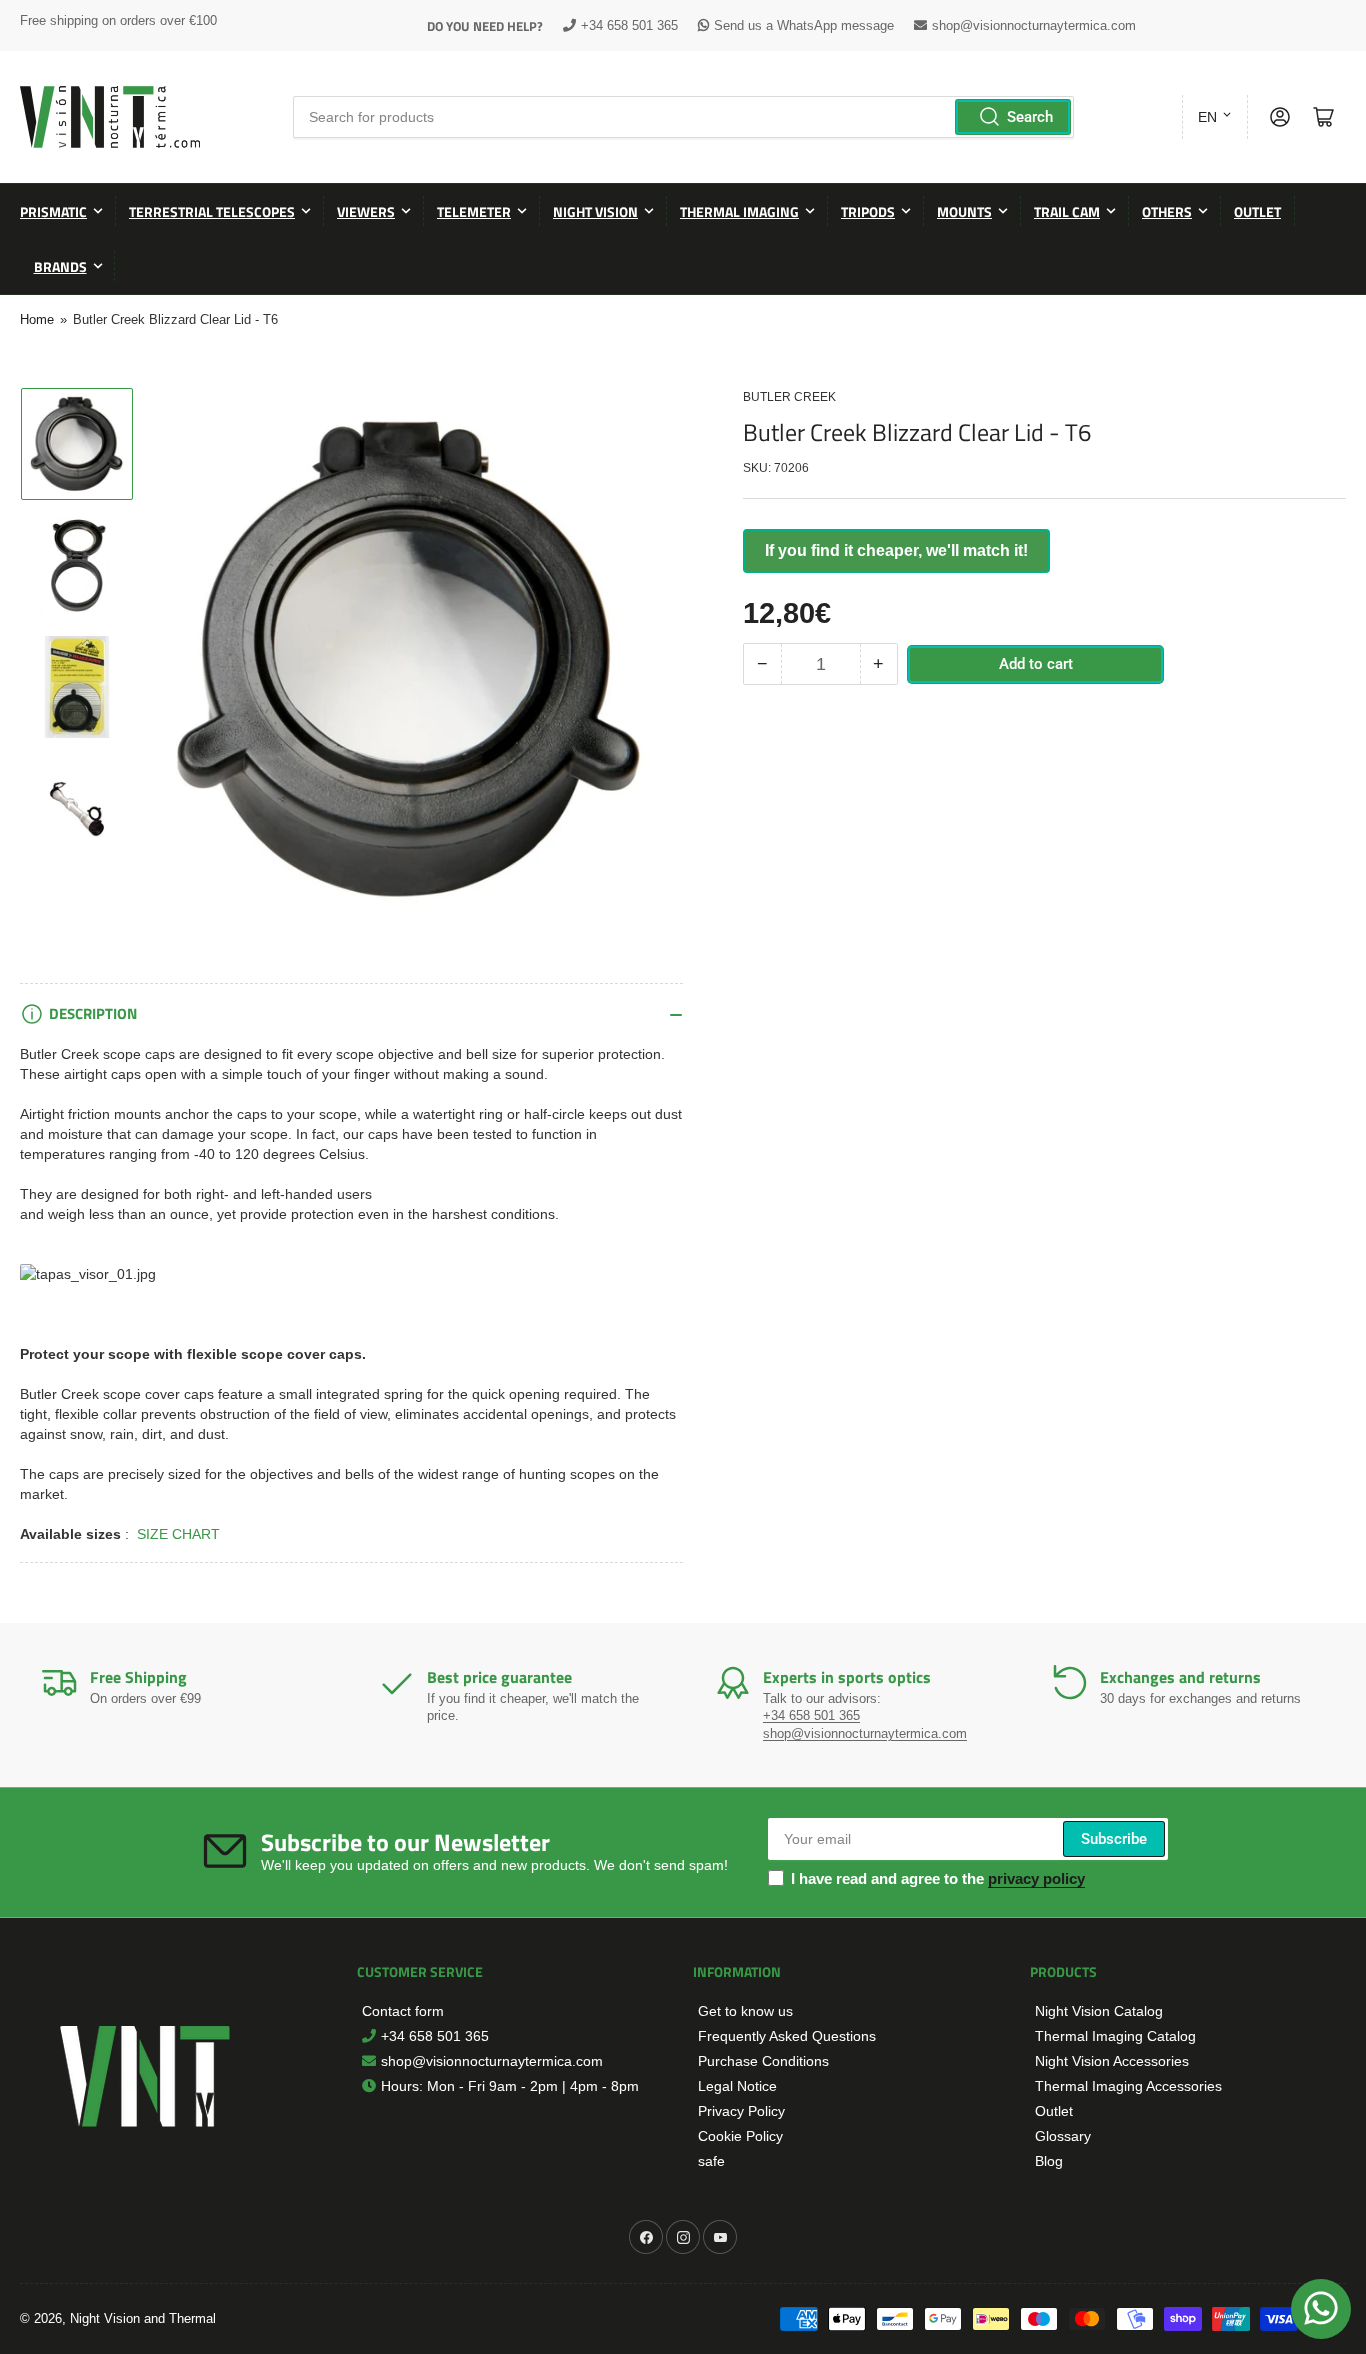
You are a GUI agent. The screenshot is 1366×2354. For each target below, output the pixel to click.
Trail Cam (1067, 211)
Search (1030, 117)
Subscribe (1114, 1839)
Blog (1049, 2161)
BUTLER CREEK (789, 397)
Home (37, 319)
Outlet (1257, 211)
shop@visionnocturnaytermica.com (1034, 25)
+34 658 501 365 (629, 25)
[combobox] (683, 117)
